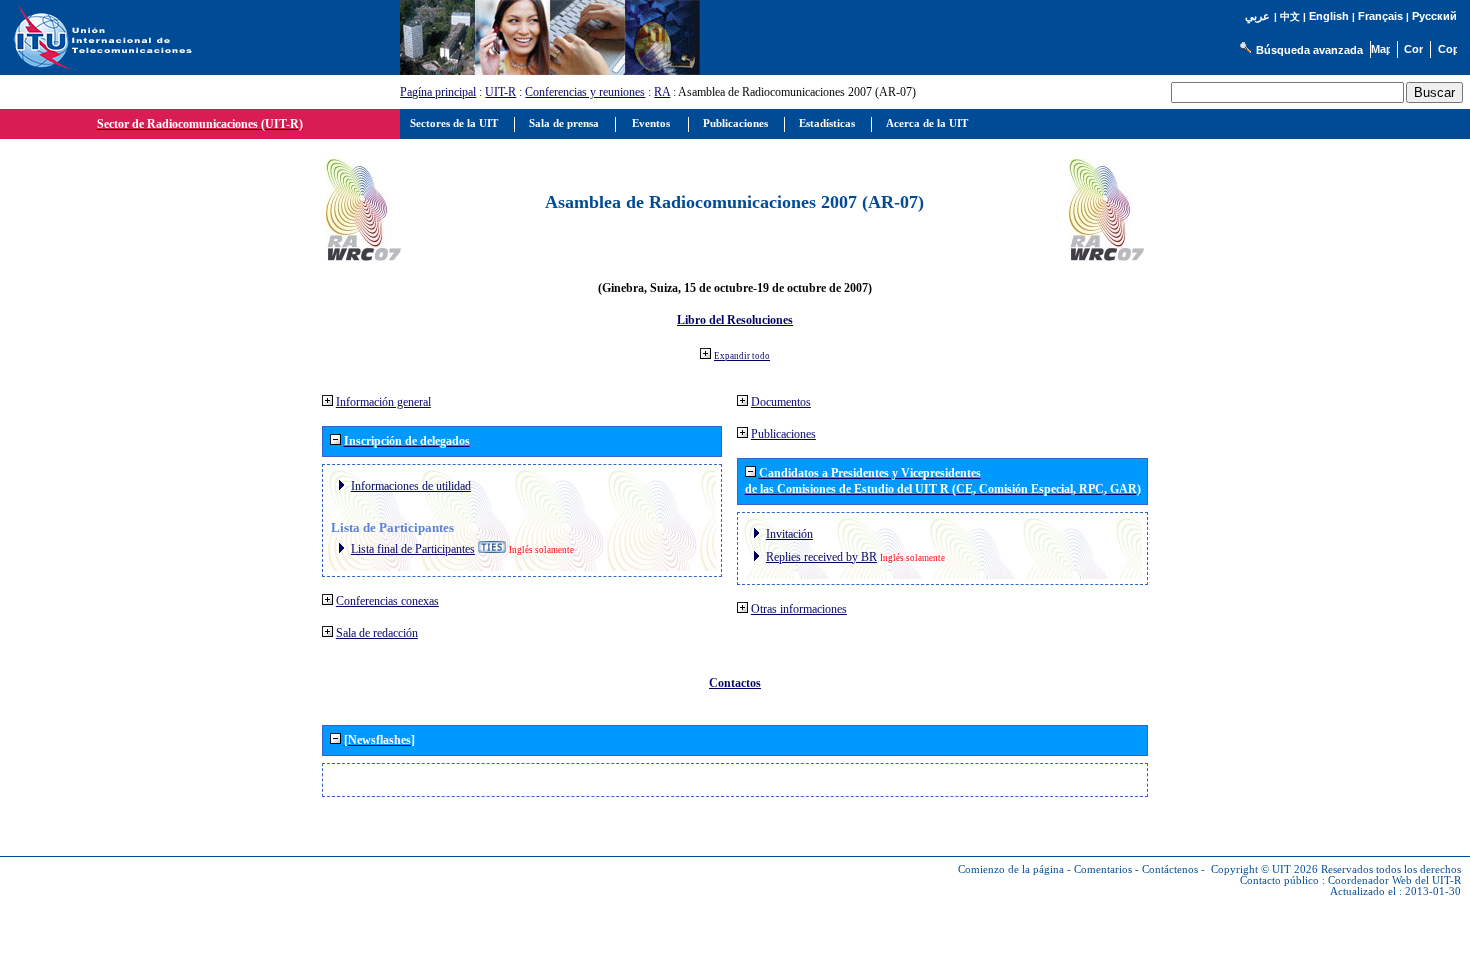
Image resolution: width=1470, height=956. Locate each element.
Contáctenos (1170, 869)
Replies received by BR (821, 557)
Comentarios (1103, 869)
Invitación (789, 534)
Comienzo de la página (1011, 869)
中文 (1290, 16)
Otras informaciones (799, 609)
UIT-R (500, 92)
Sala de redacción (377, 633)
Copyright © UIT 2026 (1264, 869)
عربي (1257, 16)
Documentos (781, 402)
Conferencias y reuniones (585, 92)
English (1329, 16)
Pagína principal (438, 92)
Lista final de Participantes (413, 549)
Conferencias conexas (387, 601)
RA (662, 92)
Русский (1434, 16)
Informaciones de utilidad (411, 486)
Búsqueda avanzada (1309, 50)
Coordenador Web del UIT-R (1394, 880)
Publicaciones (783, 434)
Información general (383, 402)
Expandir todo (742, 356)
